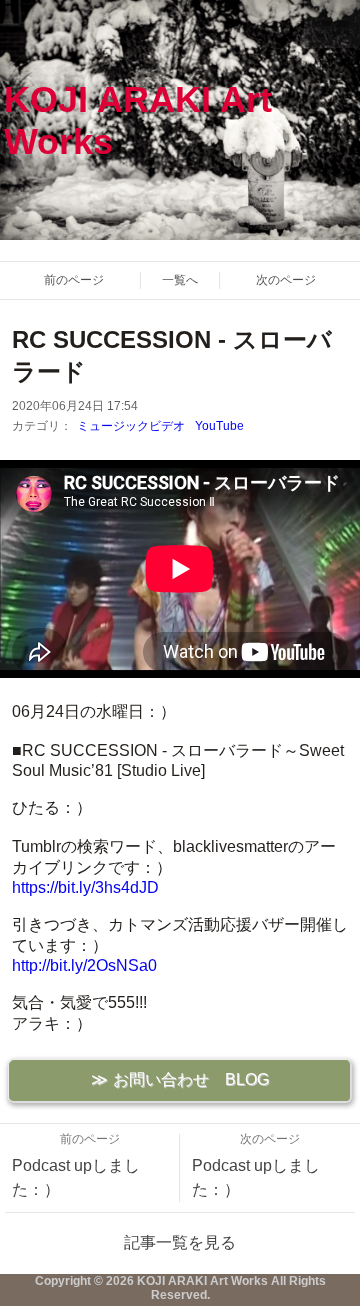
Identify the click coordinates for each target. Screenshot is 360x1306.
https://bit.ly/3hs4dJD (85, 887)
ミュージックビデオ (131, 426)
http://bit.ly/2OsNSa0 (84, 965)
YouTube (219, 426)
